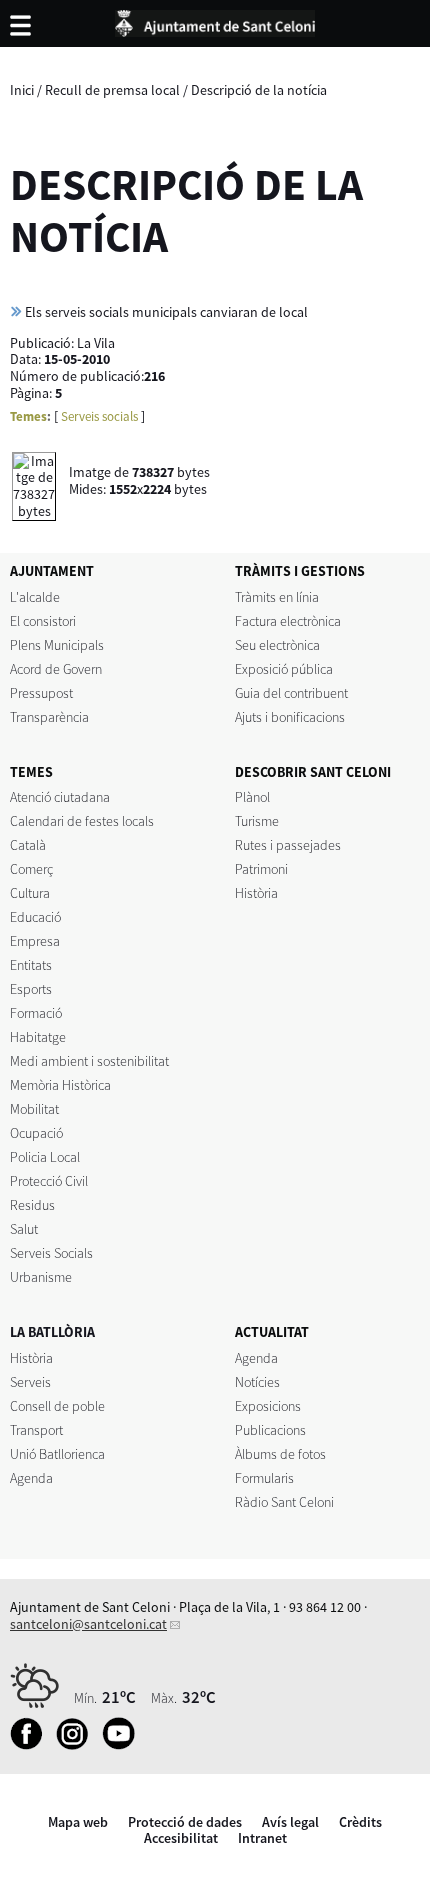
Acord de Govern (56, 669)
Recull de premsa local (112, 90)
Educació (35, 917)
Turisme (257, 821)
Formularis (264, 1478)
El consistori (43, 621)
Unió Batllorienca (57, 1454)
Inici (22, 90)
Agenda (31, 1478)
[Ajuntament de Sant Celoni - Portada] (215, 20)
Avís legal (290, 1822)
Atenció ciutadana (60, 797)
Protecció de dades (185, 1822)
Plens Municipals (57, 645)
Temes (28, 416)
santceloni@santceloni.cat (88, 1624)
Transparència (49, 717)
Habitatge (38, 1037)
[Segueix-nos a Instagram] (77, 1745)
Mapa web (78, 1822)
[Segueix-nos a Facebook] (31, 1745)
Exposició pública (284, 669)
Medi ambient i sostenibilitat (89, 1061)
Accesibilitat (181, 1838)
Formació (36, 1013)
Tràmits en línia (277, 597)
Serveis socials (99, 416)
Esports (31, 989)
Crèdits (360, 1822)
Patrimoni (261, 869)
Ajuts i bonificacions (290, 717)
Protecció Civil (49, 1181)
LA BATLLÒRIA (52, 1332)
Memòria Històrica (60, 1085)
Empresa (35, 941)
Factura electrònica (288, 621)
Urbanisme (41, 1277)
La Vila (96, 343)
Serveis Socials (51, 1253)
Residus (32, 1205)
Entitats (31, 965)
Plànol (252, 797)
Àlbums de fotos (280, 1454)
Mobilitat (34, 1109)
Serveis (30, 1382)
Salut (24, 1229)
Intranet (262, 1838)
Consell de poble (57, 1406)
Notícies (257, 1382)
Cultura (30, 893)
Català (28, 845)
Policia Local (45, 1157)
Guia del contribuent (291, 693)
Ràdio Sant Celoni (284, 1502)
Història (256, 893)
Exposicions (268, 1406)
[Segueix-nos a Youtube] (123, 1745)
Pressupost (41, 693)
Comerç (31, 869)
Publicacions (270, 1430)
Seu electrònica (277, 645)
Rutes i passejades (288, 845)
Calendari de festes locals (82, 821)
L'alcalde (35, 597)
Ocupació (36, 1133)
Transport (36, 1430)
